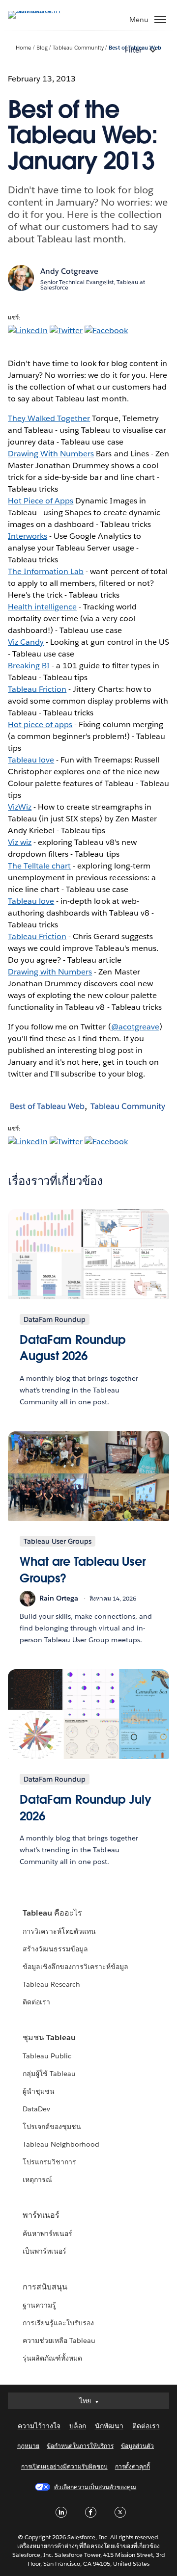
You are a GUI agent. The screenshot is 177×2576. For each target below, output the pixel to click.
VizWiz (20, 807)
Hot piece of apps (40, 724)
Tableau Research (51, 1984)
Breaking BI (29, 666)
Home (23, 48)
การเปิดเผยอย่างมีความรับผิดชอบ (64, 2466)
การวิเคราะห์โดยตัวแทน (59, 1931)
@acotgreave (135, 1027)
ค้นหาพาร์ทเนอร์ (47, 2234)
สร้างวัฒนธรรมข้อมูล (55, 1949)
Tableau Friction (37, 689)
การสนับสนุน (45, 2287)
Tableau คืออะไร (52, 1913)
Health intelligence (42, 607)
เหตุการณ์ (37, 2180)
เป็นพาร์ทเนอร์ (44, 2251)
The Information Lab (46, 571)
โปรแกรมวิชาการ (49, 2162)
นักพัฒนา (109, 2426)
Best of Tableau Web (47, 1106)
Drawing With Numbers (51, 454)
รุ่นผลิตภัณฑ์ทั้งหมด (52, 2358)
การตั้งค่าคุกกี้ (133, 2466)
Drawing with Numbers (50, 972)
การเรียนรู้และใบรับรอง (58, 2323)
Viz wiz (20, 842)
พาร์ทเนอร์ (41, 2215)
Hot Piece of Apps (41, 501)
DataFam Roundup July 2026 (86, 1808)
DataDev (36, 2109)
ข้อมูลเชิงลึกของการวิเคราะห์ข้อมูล (76, 1967)
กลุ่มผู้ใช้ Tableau (49, 2074)
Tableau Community (78, 48)
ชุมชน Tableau (49, 2037)
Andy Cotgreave (69, 271)
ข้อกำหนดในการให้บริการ (80, 2446)
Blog (42, 48)
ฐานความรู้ (39, 2305)
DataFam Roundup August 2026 (73, 1348)
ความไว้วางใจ (39, 2426)
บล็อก (78, 2426)
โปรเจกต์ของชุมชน (52, 2127)
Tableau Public (47, 2056)
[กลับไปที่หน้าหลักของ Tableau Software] (42, 11)
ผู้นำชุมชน (39, 2091)
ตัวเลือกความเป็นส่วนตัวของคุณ (95, 2487)
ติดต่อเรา (36, 2002)
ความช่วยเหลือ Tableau (59, 2340)
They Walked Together (49, 418)
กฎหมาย (28, 2446)
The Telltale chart (39, 866)
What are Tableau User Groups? (83, 1570)
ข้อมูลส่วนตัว (137, 2446)
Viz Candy (26, 642)
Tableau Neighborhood (61, 2144)
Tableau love (31, 760)
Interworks (28, 536)
